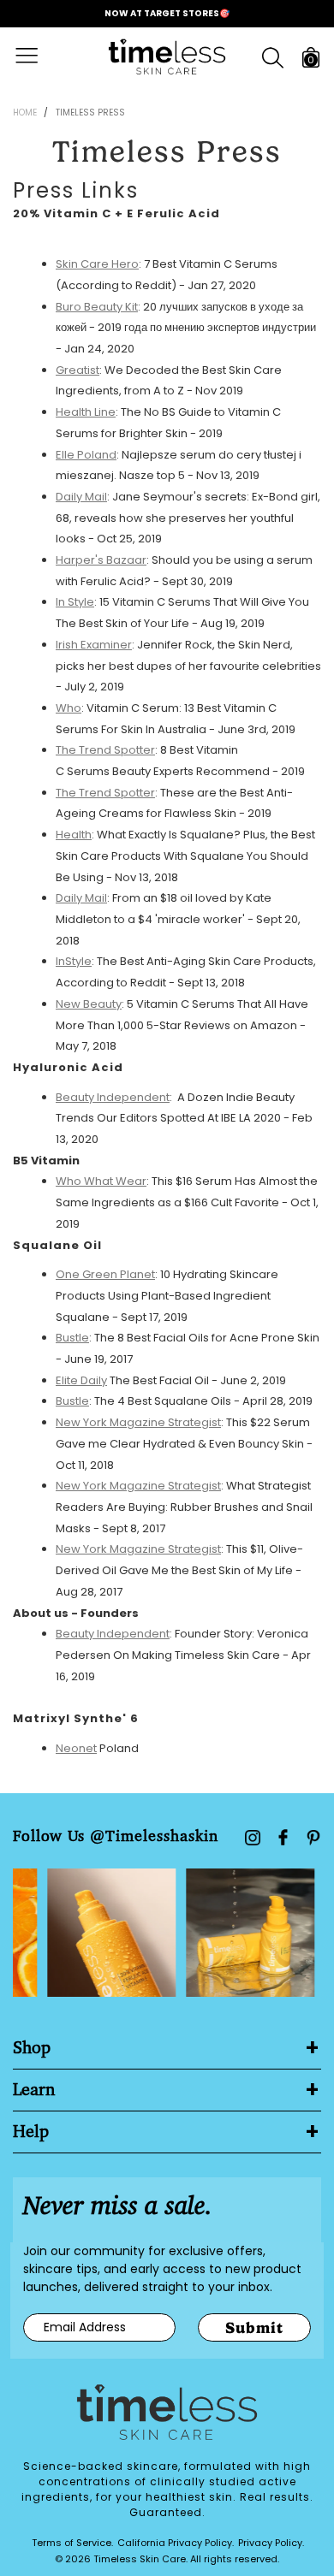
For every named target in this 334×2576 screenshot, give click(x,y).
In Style (75, 602)
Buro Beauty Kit (97, 307)
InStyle (74, 961)
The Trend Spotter (105, 750)
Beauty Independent (113, 1097)
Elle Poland (86, 455)
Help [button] (31, 2132)
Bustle (72, 1338)
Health (74, 835)
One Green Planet (105, 1274)
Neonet (76, 1748)
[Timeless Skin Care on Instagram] (253, 1838)
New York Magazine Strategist (138, 1422)
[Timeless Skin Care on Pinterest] (313, 1838)
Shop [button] (32, 2048)
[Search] (273, 58)
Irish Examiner (94, 645)
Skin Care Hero (97, 264)
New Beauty (89, 1004)
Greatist (78, 370)
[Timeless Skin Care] (167, 57)
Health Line (86, 412)
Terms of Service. (72, 2543)
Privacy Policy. (271, 2543)
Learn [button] (34, 2090)
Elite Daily (81, 1380)
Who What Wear (101, 1181)
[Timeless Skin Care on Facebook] (283, 1837)
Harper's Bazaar (101, 560)
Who (69, 708)
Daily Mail (81, 497)
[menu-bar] (37, 57)
